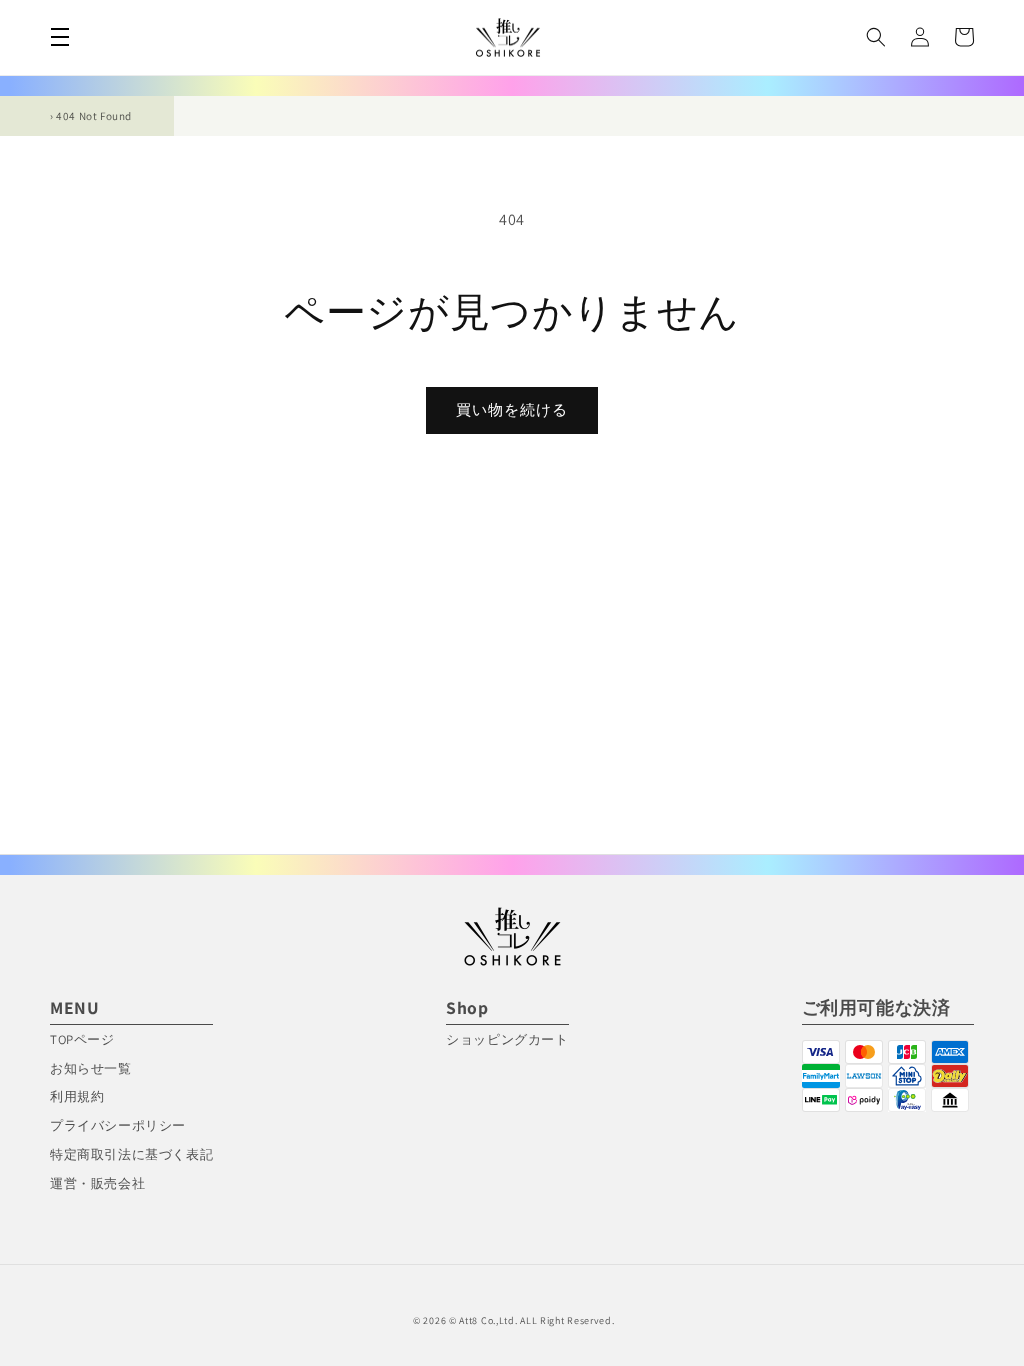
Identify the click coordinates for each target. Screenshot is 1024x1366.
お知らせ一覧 (91, 1068)
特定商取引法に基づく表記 (131, 1154)
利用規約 (77, 1096)
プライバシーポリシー (118, 1125)
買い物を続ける (512, 409)
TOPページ (82, 1039)
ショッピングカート (507, 1039)
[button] (60, 37)
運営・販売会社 (97, 1183)
